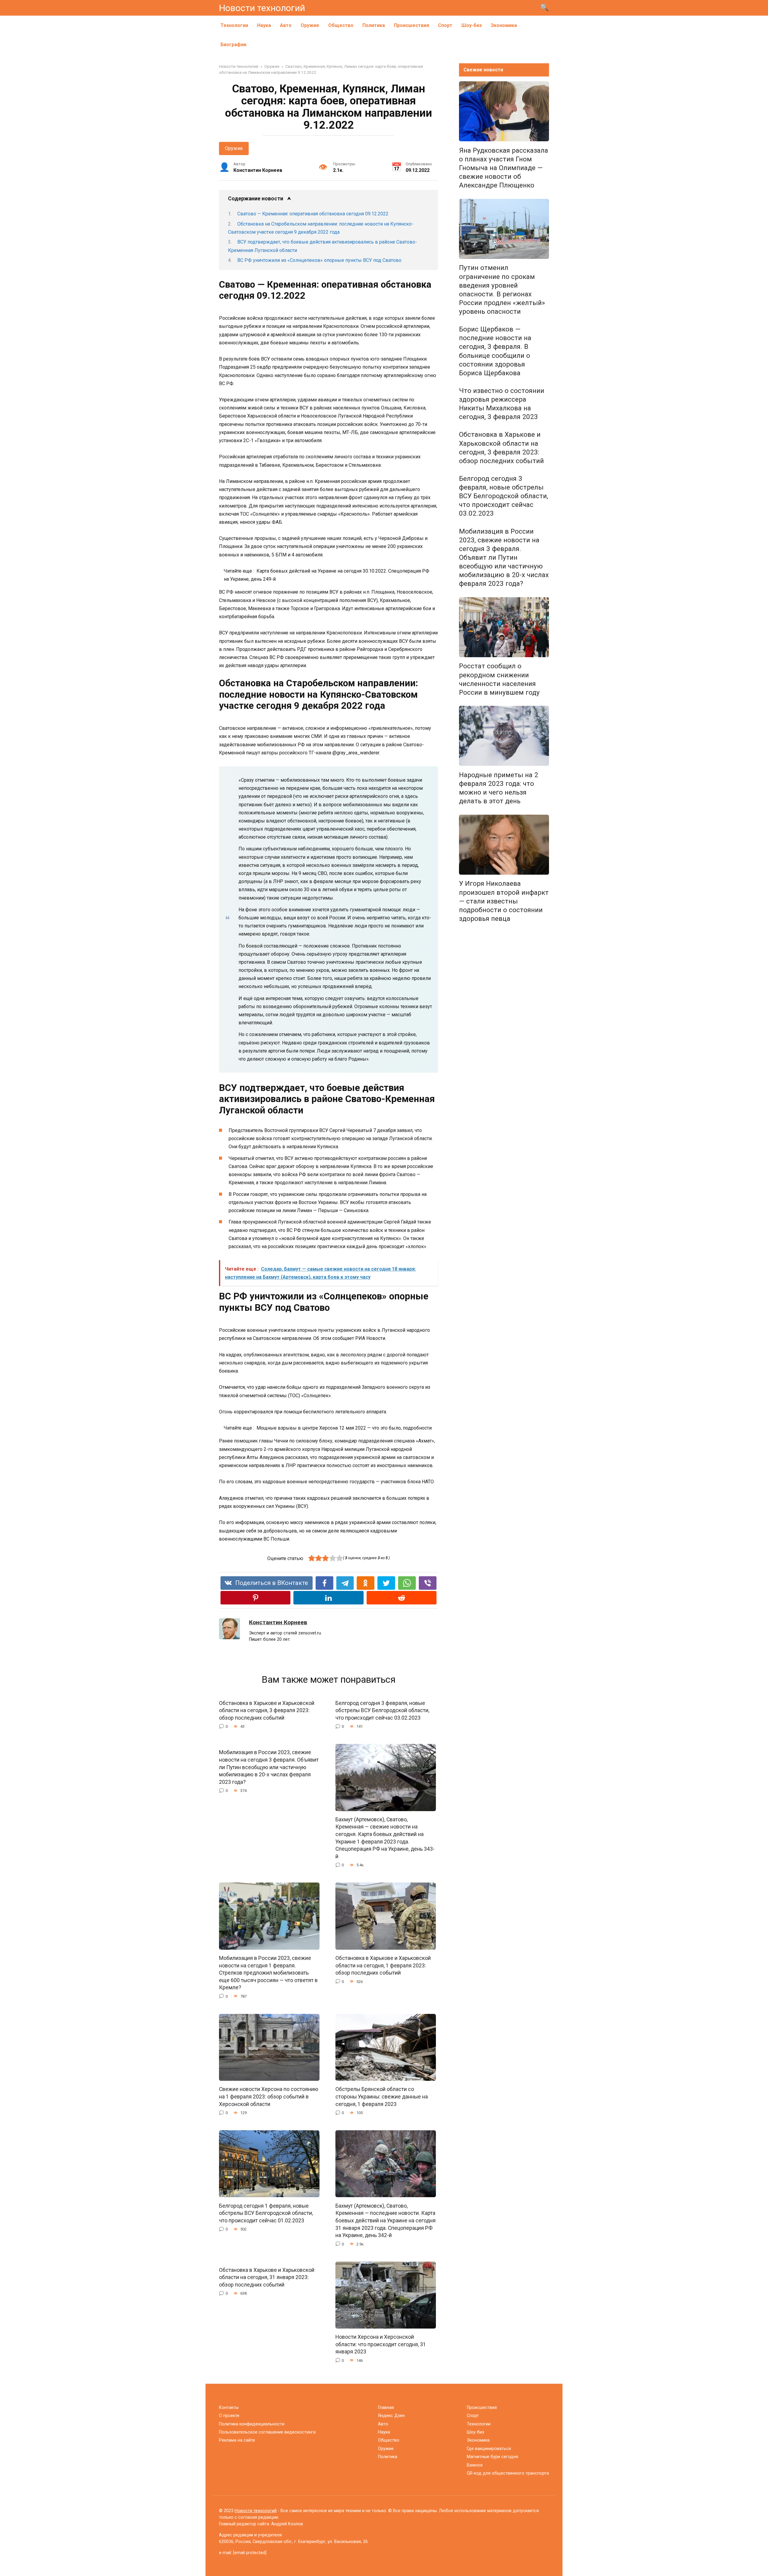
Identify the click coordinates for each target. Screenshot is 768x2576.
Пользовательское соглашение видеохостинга (267, 2432)
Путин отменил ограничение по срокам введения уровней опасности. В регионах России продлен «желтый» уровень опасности (502, 290)
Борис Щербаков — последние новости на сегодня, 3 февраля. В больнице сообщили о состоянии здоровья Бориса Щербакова (495, 351)
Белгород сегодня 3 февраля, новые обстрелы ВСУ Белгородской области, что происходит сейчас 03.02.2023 (382, 1710)
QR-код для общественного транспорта (508, 2473)
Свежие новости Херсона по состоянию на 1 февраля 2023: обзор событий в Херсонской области (269, 2097)
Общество (341, 25)
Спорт (445, 25)
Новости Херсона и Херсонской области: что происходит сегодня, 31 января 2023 (381, 2344)
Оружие (310, 25)
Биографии (233, 45)
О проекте (229, 2416)
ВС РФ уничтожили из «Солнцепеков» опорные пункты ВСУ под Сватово (319, 260)
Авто (286, 25)
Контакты (229, 2408)
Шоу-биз (472, 25)
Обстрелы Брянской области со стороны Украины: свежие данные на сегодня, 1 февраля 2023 (382, 2097)
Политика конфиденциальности (252, 2424)
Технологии (234, 25)
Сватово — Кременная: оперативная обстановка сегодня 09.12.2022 (313, 214)
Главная (386, 2408)
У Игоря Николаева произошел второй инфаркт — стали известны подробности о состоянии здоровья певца (504, 901)
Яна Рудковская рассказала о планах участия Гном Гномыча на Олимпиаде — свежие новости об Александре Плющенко (504, 168)
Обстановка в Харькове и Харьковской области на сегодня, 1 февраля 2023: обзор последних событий (383, 1965)
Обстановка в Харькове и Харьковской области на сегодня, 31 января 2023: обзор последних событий (267, 2277)
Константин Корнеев (278, 1622)
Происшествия (411, 25)
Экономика (504, 25)
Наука (264, 25)
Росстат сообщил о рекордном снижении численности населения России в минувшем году (499, 679)
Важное (475, 2465)
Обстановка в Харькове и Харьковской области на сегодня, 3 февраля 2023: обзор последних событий (267, 1710)
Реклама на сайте (237, 2440)
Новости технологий (262, 8)
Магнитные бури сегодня (492, 2457)
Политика (374, 25)
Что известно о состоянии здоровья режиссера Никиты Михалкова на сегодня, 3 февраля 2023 (502, 404)
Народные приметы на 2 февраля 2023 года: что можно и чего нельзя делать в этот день (499, 788)
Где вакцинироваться (489, 2449)
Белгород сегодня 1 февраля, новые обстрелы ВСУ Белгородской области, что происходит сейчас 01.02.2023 (266, 2213)
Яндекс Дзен (391, 2416)
